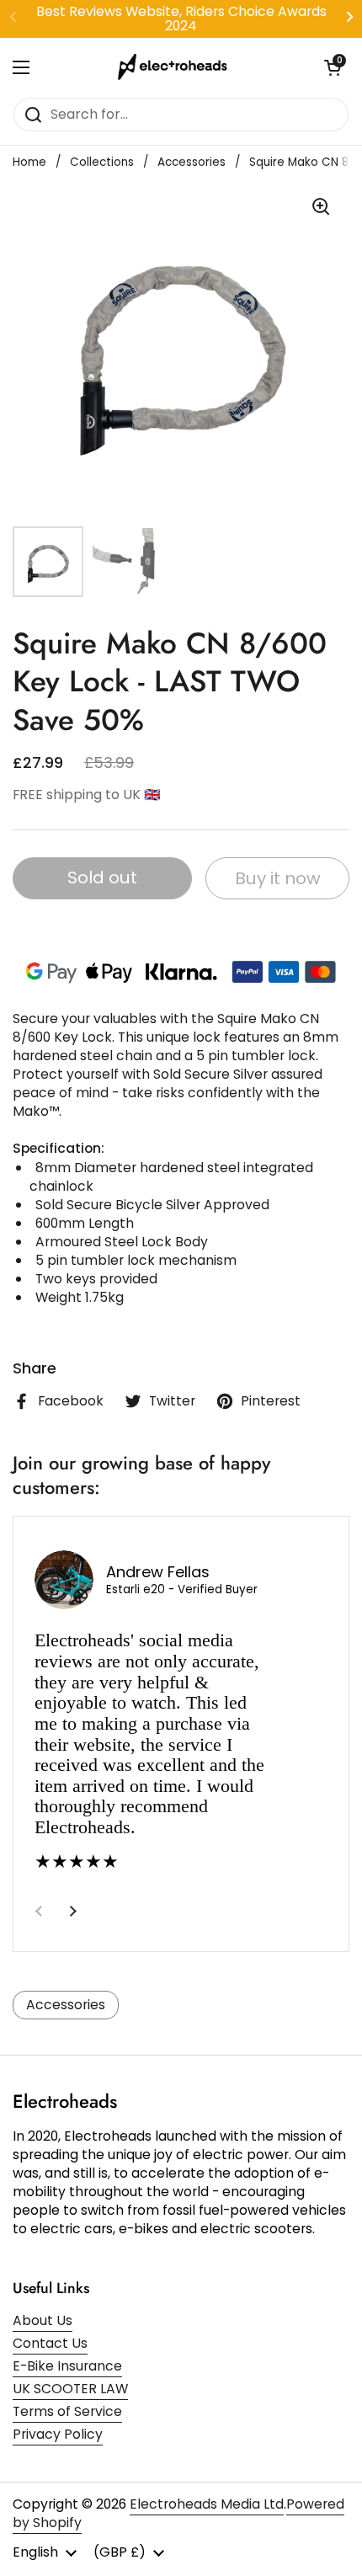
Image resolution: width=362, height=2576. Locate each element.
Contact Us (50, 2343)
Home (29, 162)
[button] (333, 67)
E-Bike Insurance (67, 2366)
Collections (102, 162)
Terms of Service (67, 2411)
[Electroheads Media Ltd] (177, 67)
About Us (43, 2320)
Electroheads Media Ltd (207, 2504)
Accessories (192, 162)
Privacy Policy (58, 2434)
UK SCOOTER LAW (70, 2389)
